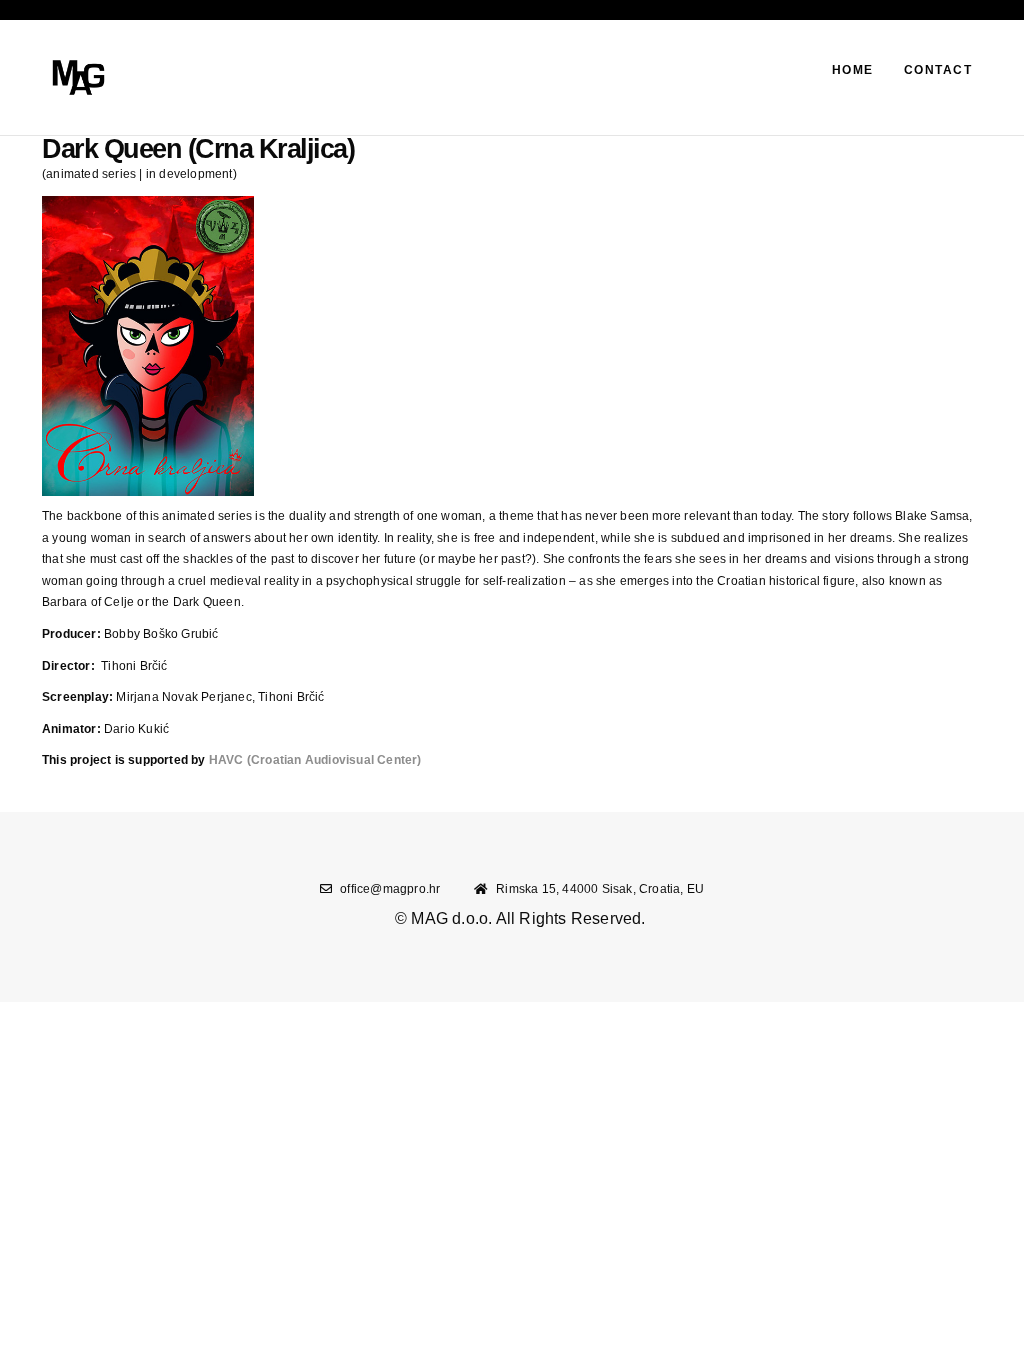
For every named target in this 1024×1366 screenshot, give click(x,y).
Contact (938, 70)
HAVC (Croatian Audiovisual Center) (315, 760)
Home (853, 70)
